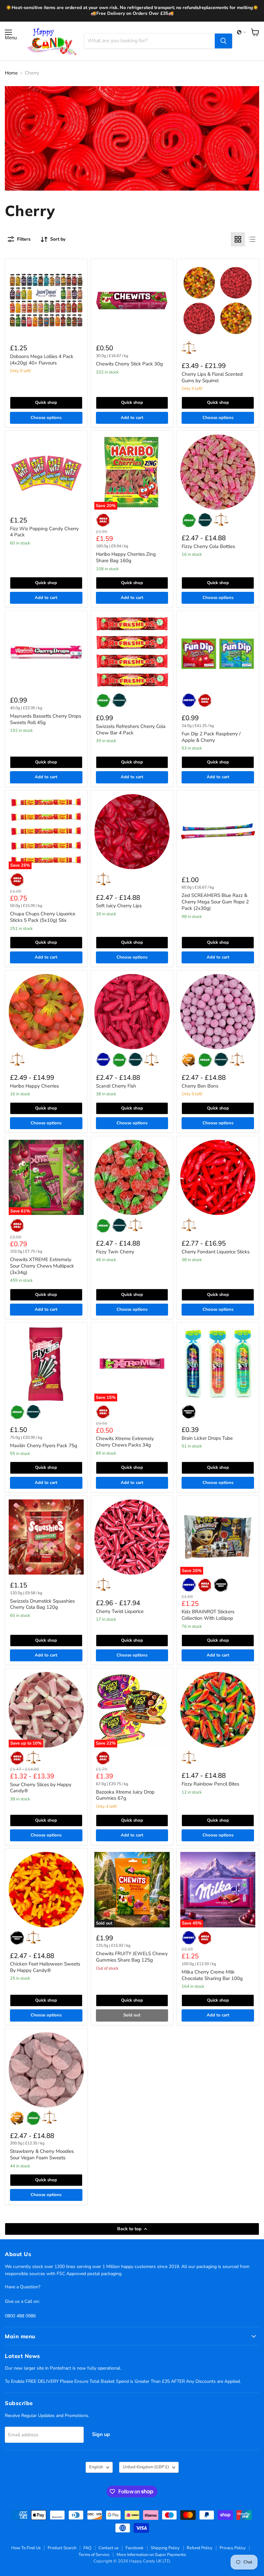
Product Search (62, 2548)
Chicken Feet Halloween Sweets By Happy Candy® (45, 1967)
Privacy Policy (233, 2548)
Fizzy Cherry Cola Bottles (208, 546)
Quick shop (46, 403)
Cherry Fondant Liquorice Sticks (216, 1252)
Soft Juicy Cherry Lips (119, 906)
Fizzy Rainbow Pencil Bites (210, 1784)
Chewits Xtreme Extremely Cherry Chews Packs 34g (125, 1442)
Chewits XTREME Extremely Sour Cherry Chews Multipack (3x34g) (42, 1266)
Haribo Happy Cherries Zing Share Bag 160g (126, 557)
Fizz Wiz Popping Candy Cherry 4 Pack (44, 532)
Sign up (101, 2434)
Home (11, 73)
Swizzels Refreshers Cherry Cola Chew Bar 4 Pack (131, 730)
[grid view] (238, 239)
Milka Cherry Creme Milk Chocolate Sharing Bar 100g (212, 1975)
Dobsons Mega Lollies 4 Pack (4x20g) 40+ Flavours (42, 360)
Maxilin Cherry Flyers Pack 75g (44, 1446)
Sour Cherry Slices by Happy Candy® (41, 1788)
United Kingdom (146, 2467)
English (96, 2467)
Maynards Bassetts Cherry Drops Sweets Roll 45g (46, 719)
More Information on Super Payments (151, 2555)
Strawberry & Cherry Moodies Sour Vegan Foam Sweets (42, 2154)
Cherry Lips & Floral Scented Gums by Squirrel (212, 377)
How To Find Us (26, 2548)
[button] (241, 32)
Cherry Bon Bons (200, 1086)
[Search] (223, 41)
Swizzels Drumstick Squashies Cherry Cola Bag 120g (42, 1604)
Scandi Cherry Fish (116, 1086)
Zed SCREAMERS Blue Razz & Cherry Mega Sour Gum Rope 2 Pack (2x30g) (215, 902)
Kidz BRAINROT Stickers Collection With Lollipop (208, 1615)
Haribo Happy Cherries (34, 1086)
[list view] (252, 239)
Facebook (135, 2548)
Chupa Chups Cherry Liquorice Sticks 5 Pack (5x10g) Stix (43, 917)
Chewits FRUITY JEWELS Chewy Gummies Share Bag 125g (132, 1957)
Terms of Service (94, 2555)
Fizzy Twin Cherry (115, 1252)
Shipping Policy (165, 2548)
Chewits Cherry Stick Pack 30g (129, 364)
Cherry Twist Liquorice (120, 1611)
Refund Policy (200, 2548)
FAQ (87, 2548)
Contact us (108, 2548)
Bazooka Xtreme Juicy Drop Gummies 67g (125, 1795)
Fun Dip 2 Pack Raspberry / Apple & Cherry (211, 737)
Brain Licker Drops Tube (207, 1438)
